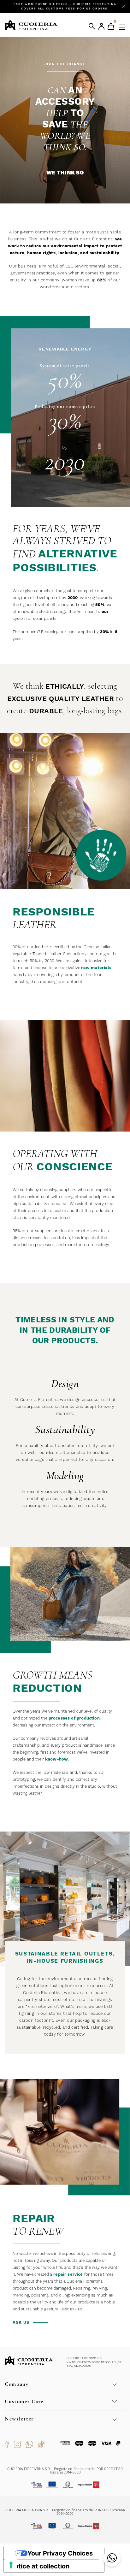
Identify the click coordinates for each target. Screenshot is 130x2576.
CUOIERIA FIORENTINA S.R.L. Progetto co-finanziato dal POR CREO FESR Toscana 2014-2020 (65, 2471)
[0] (111, 26)
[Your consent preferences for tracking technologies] (11, 2565)
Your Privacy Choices (60, 2553)
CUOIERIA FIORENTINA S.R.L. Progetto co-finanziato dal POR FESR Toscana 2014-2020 (65, 2512)
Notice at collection (40, 2566)
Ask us (21, 2322)
